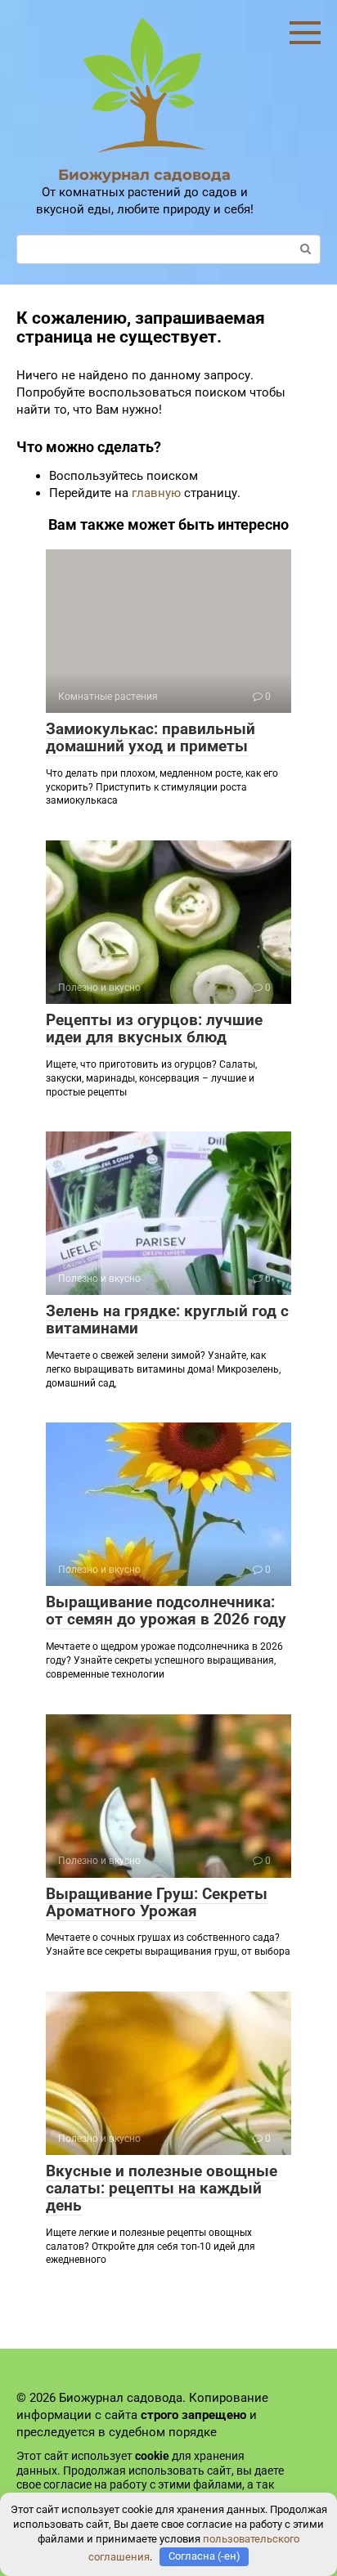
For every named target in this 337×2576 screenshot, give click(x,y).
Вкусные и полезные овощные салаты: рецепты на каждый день (162, 2188)
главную (156, 493)
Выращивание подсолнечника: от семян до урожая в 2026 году (166, 1611)
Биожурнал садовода (144, 175)
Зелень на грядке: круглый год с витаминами (167, 1319)
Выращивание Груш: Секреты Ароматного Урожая (157, 1902)
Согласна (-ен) (204, 2556)
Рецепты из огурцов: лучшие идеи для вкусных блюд (154, 1028)
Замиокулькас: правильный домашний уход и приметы (151, 737)
